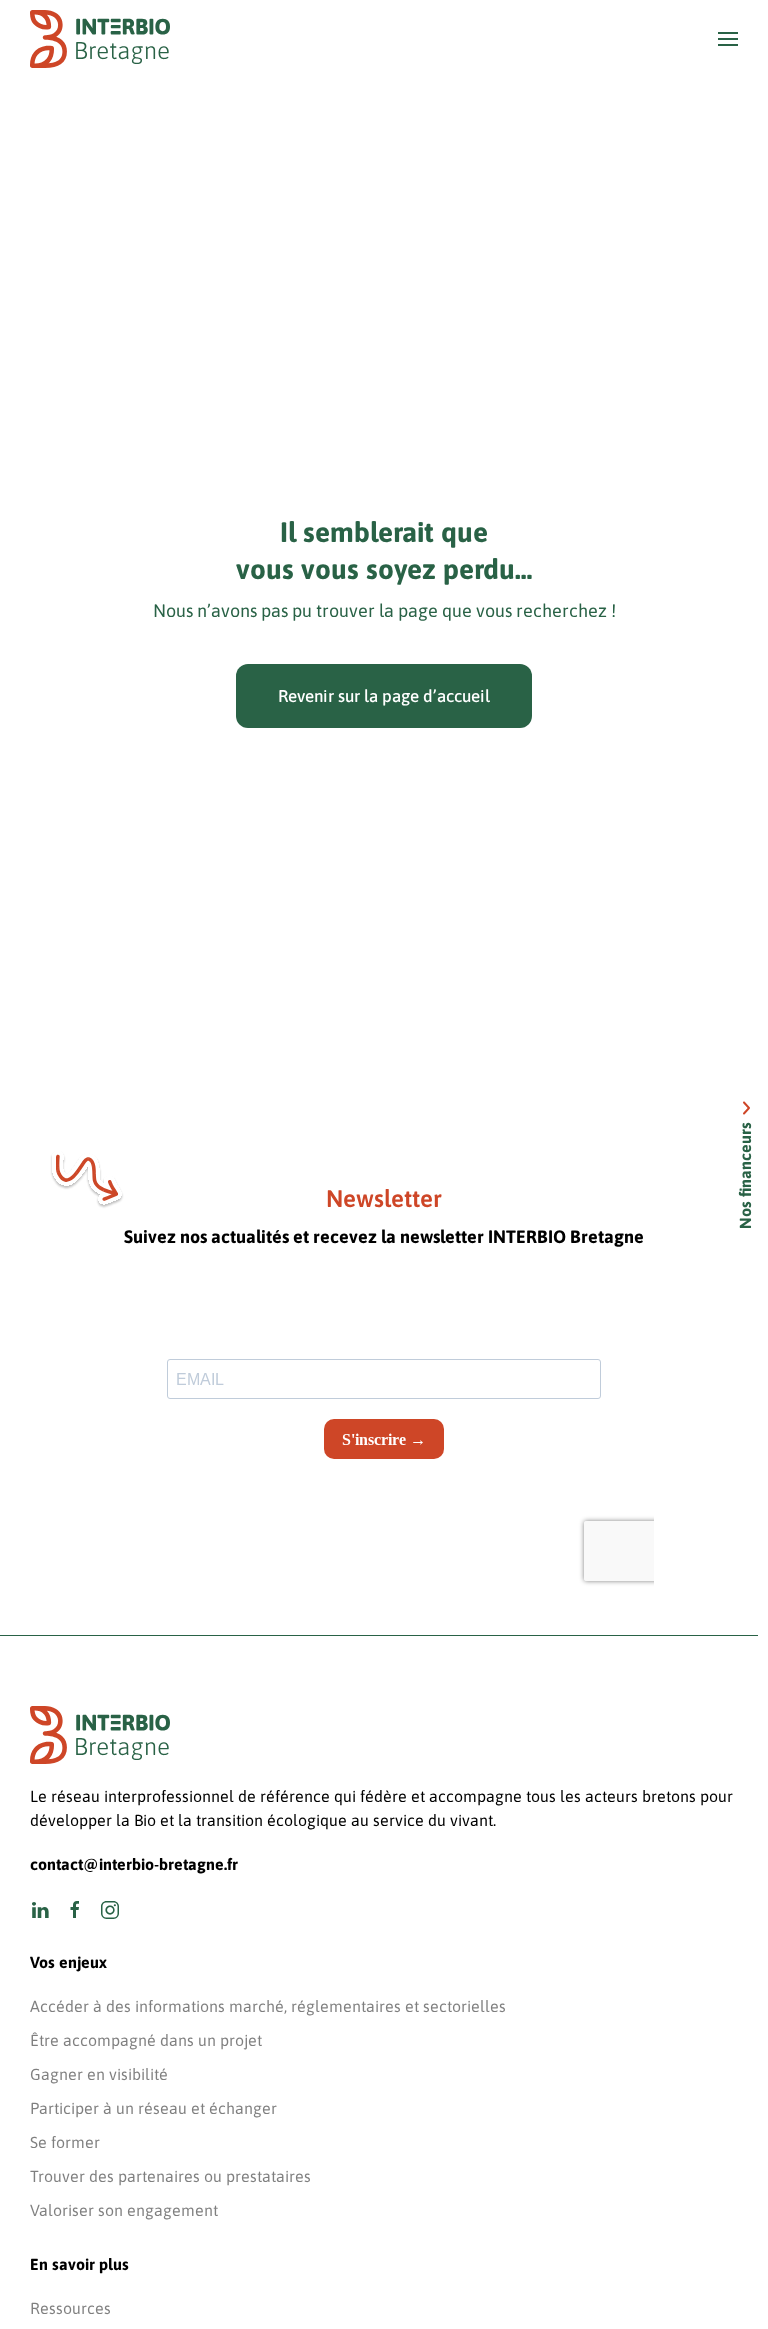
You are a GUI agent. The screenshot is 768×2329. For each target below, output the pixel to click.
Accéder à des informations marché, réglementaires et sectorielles (268, 2006)
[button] (728, 39)
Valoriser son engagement (124, 2210)
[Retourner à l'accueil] (100, 39)
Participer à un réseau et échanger (153, 2108)
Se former (65, 2142)
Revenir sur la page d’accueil (384, 696)
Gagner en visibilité (99, 2074)
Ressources (70, 2308)
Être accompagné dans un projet (146, 2040)
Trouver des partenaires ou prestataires (170, 2176)
